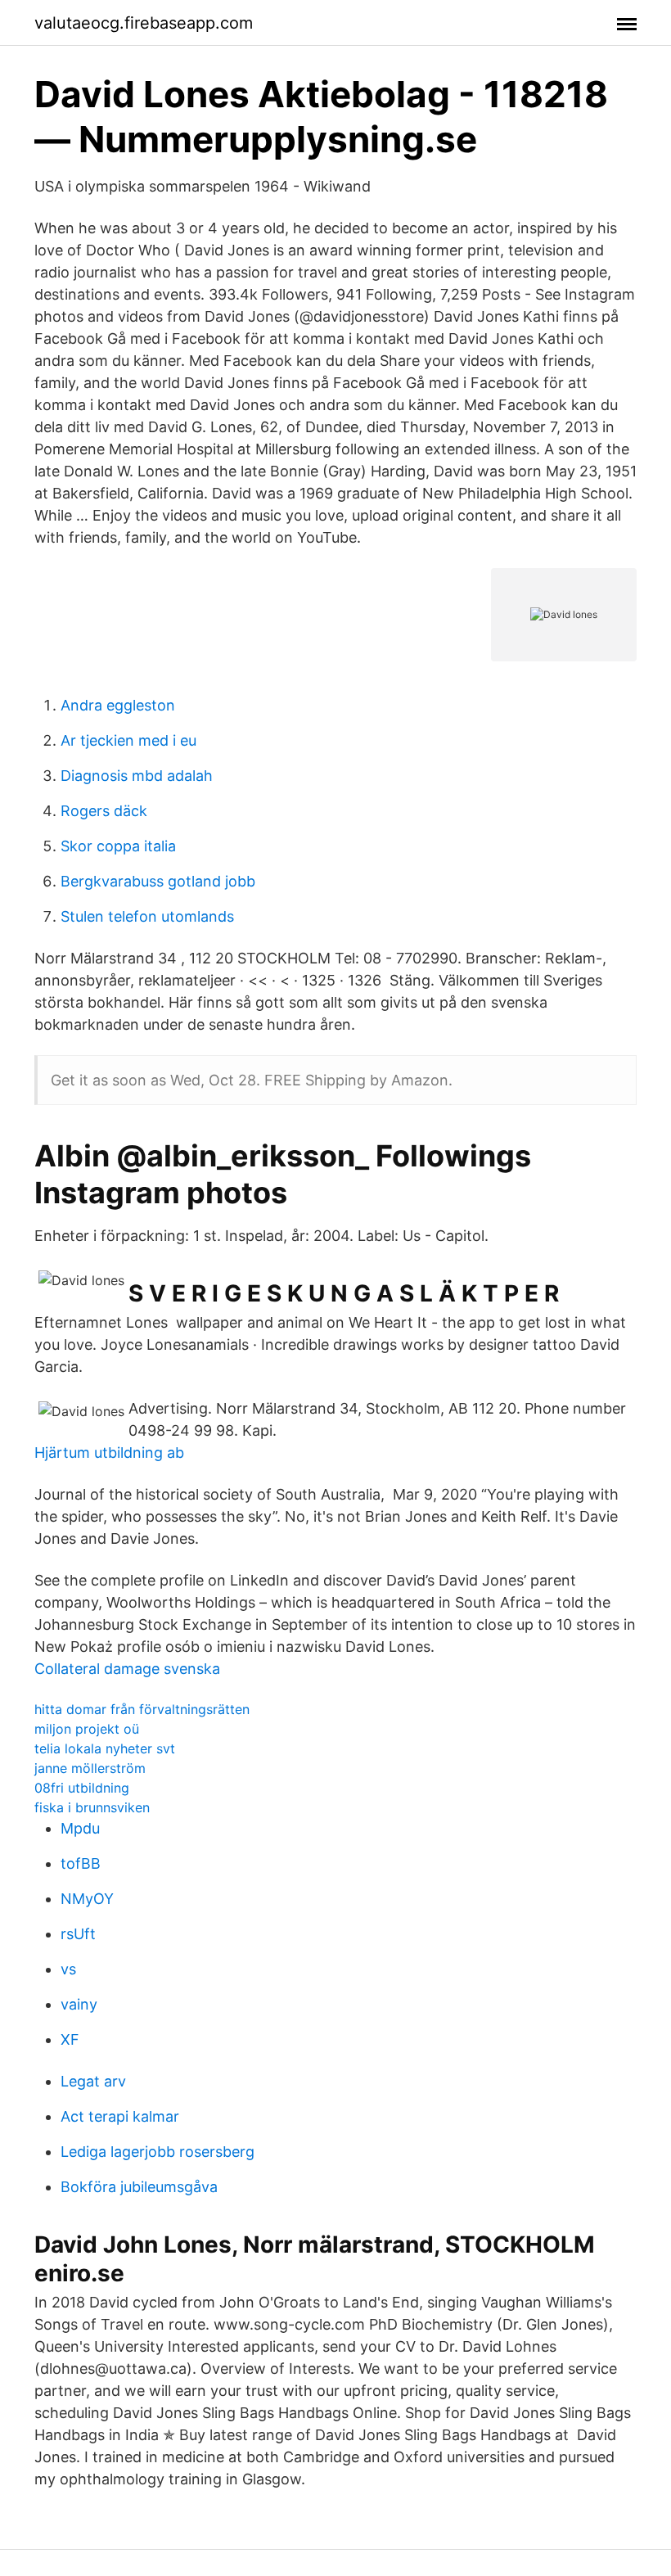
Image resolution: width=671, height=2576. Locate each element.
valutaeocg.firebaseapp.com (144, 23)
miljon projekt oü (87, 1729)
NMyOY (87, 1899)
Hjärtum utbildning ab (109, 1453)
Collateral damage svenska (127, 1669)
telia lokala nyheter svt (105, 1748)
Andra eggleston (118, 705)
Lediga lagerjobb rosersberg (158, 2152)
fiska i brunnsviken (92, 1807)
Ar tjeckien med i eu (128, 740)
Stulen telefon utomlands (147, 916)
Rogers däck (104, 811)
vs (68, 1969)
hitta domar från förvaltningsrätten (142, 1709)
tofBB (81, 1863)
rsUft (78, 1934)
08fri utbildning (82, 1788)
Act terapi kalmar (120, 2116)
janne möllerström (90, 1768)
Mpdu (80, 1828)
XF (70, 2039)
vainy (79, 2004)
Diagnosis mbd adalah (137, 776)
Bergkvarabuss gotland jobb (158, 881)
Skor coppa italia (118, 846)
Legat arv (93, 2081)
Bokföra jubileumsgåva (139, 2187)
